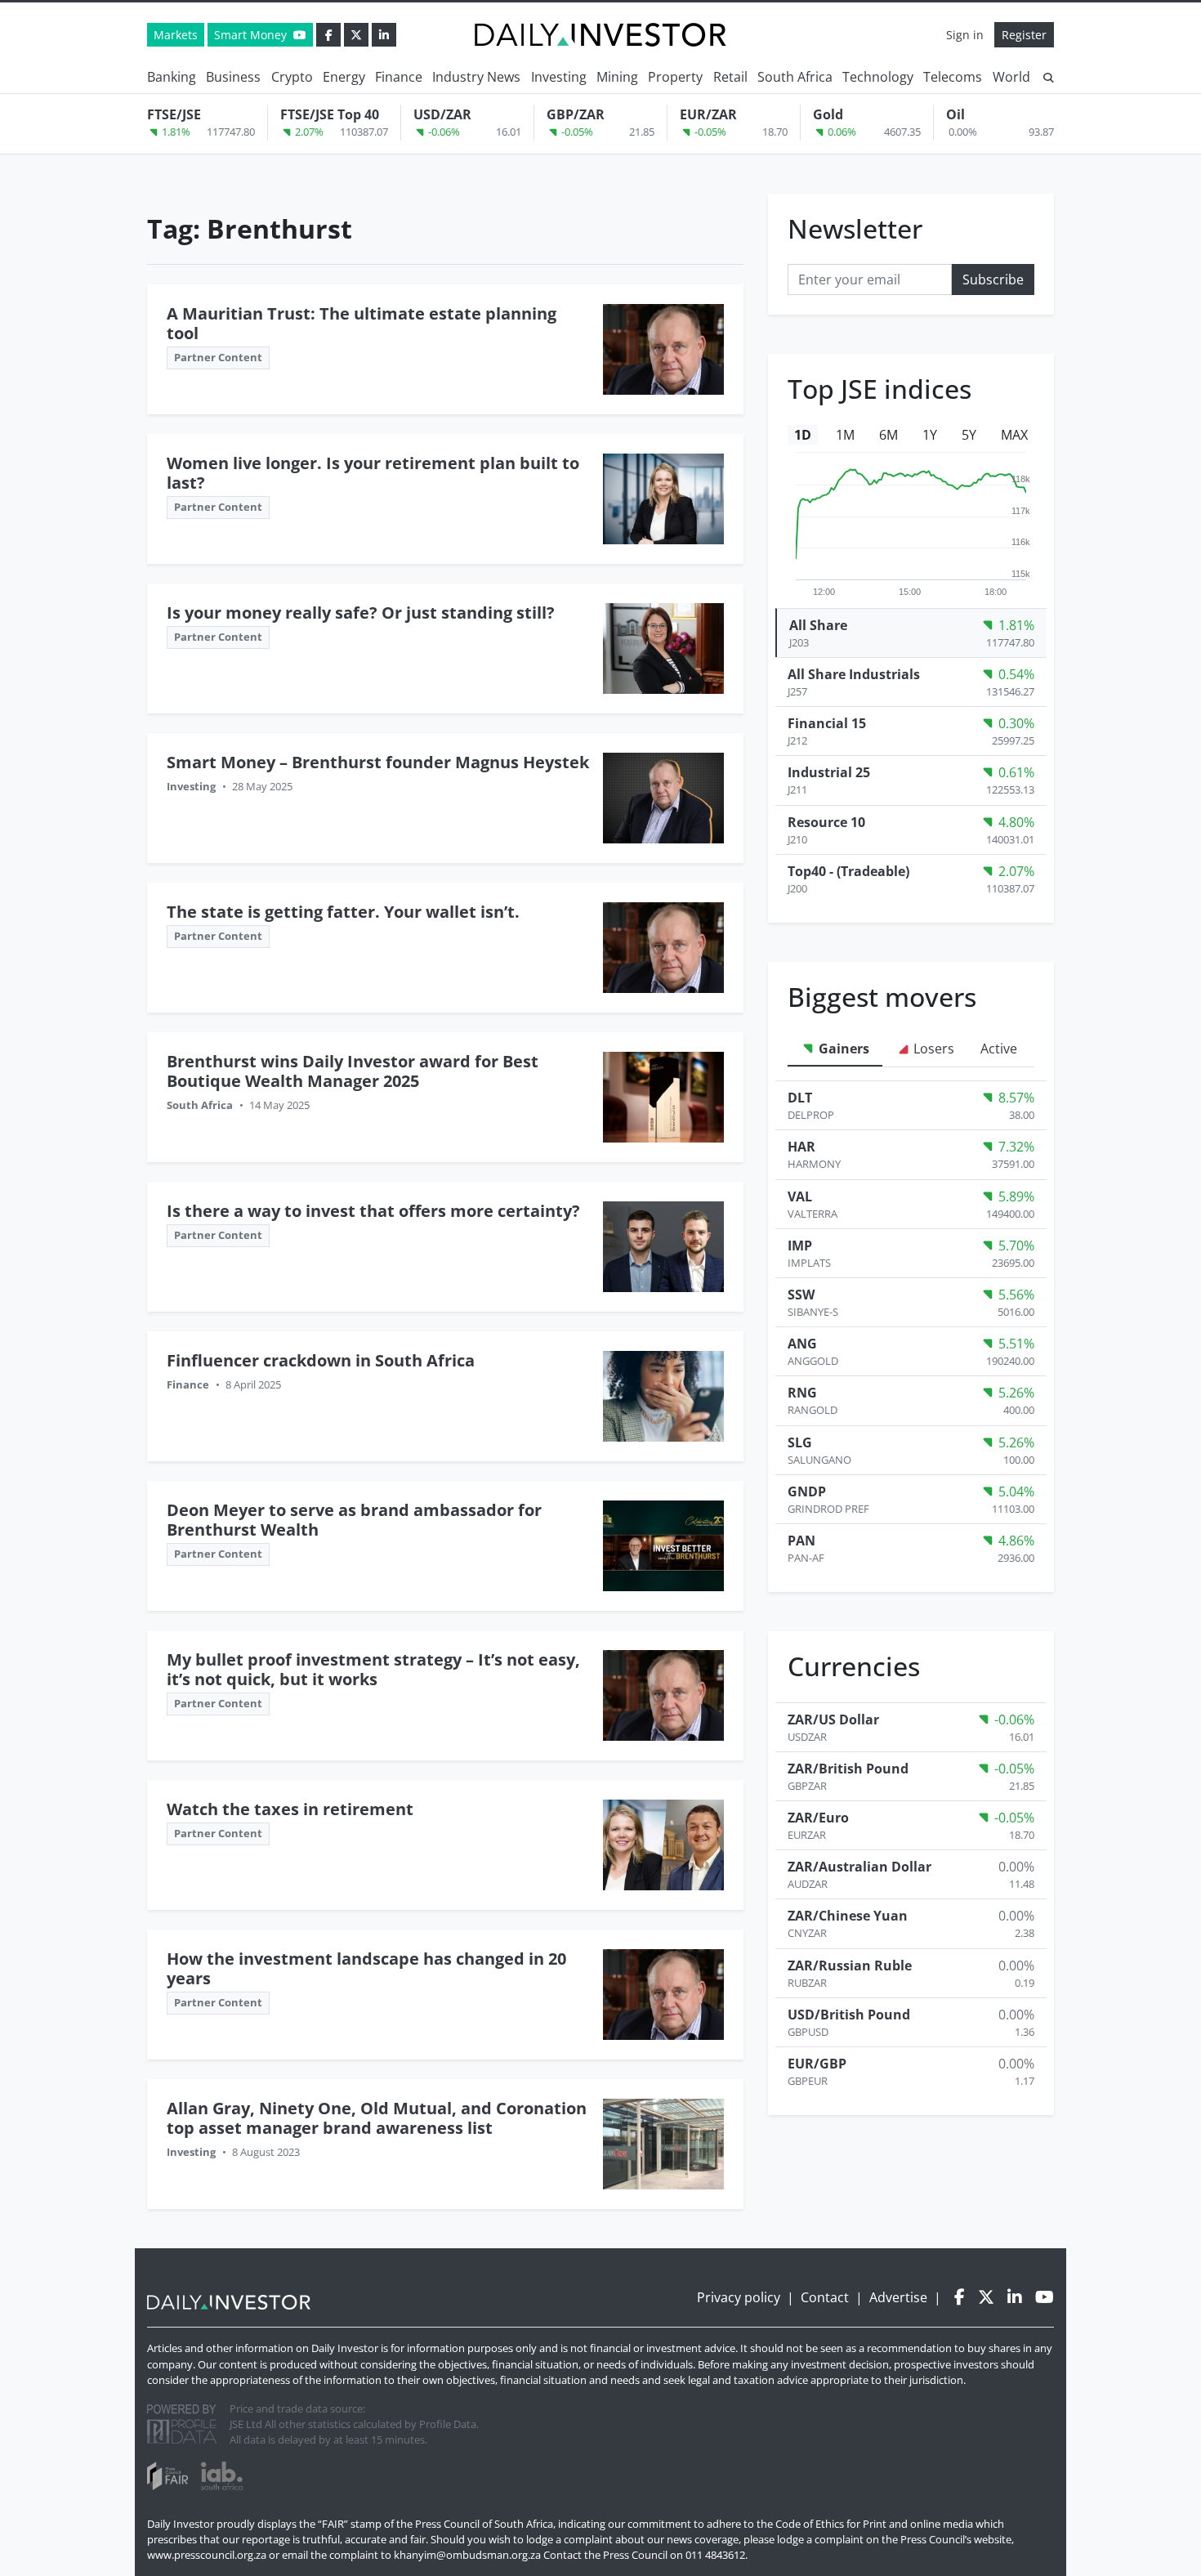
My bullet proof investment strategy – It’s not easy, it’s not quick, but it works (373, 1669)
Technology (878, 77)
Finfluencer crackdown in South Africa (321, 1360)
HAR (801, 1147)
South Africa (795, 77)
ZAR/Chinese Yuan (848, 1916)
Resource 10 (826, 822)
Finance (399, 77)
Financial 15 (827, 723)
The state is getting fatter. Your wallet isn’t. (343, 912)
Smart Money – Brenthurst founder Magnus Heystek (378, 762)
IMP (800, 1246)
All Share (818, 625)
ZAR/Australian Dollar (859, 1867)
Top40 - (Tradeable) (848, 871)
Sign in (965, 35)
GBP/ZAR (576, 114)
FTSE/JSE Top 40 (330, 114)
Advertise (898, 2297)
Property (675, 77)
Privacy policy (739, 2297)
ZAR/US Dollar (833, 1720)
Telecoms (953, 77)
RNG (802, 1393)
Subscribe (993, 280)
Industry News (476, 77)
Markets (176, 35)
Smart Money (252, 35)
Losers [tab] (932, 1049)
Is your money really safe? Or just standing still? (361, 613)
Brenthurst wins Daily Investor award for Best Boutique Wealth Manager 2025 (353, 1071)
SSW (801, 1295)
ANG (802, 1344)
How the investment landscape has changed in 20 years (366, 1968)
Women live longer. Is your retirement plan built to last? (373, 473)
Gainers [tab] (842, 1049)
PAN (801, 1541)
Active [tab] (999, 1049)
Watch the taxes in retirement (290, 1809)
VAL (800, 1196)
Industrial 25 (829, 772)
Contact (825, 2297)
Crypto (292, 77)
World (1011, 77)
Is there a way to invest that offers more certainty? (373, 1211)
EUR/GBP (817, 2064)
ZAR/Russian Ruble (850, 1966)
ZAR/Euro (818, 1818)
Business (233, 77)
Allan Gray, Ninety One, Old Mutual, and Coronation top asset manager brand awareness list (377, 2118)
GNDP (807, 1491)
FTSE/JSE (174, 114)
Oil (955, 114)
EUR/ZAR (708, 114)
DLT (800, 1098)
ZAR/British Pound (848, 1769)
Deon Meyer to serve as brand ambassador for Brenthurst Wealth (354, 1520)
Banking (172, 77)
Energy (344, 77)
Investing (559, 77)
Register (1024, 35)
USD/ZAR (442, 114)
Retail (730, 77)
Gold (828, 114)
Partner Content (218, 357)
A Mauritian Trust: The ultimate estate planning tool (362, 323)
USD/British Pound (849, 2015)
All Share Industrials (854, 674)
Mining (617, 77)
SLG (800, 1442)
